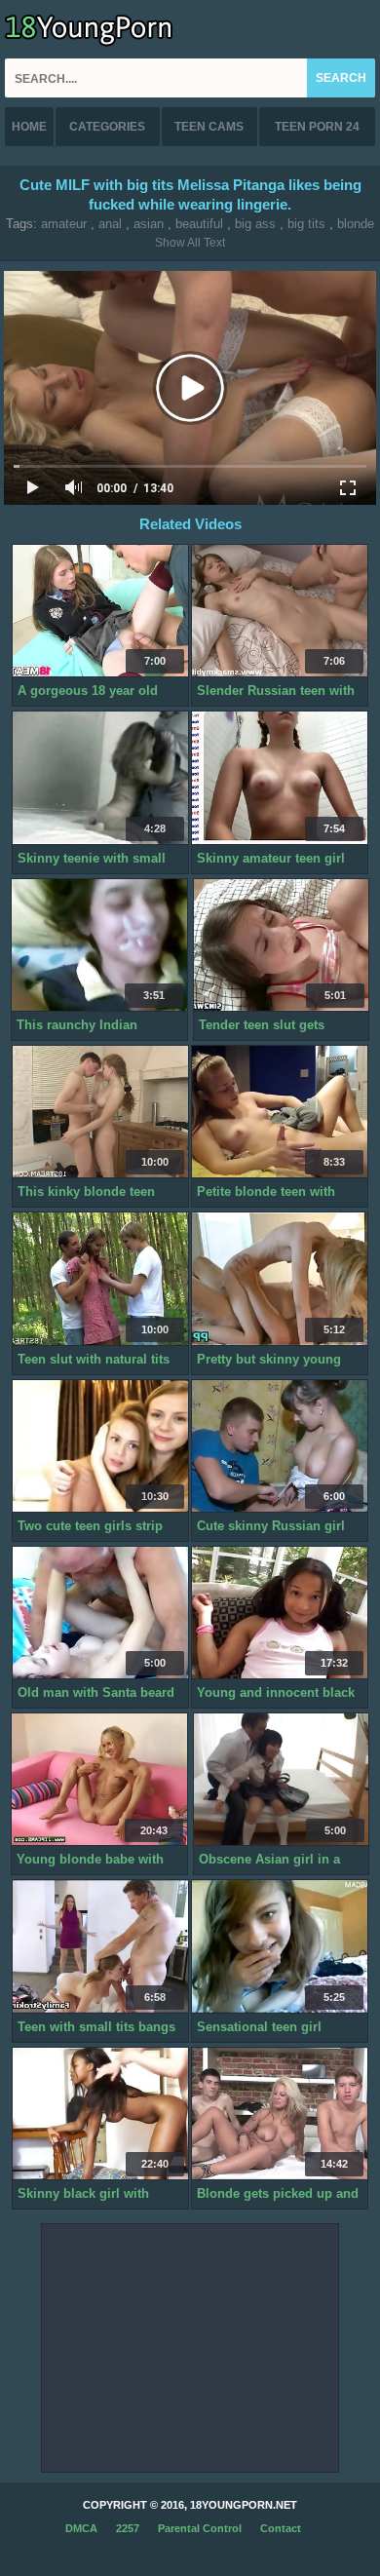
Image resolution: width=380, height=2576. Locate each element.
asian (149, 224)
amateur (64, 224)
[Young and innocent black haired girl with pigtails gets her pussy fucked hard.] (280, 1613)
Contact (281, 2528)
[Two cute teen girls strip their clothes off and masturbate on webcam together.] (100, 1446)
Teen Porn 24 (317, 127)
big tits (306, 224)
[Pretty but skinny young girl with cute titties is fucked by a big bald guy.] (280, 1279)
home (29, 127)
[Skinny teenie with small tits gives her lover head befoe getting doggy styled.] (100, 778)
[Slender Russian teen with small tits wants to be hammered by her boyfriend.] (280, 611)
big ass (255, 224)
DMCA (81, 2528)
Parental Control (200, 2528)
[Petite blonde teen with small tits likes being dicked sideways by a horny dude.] (280, 1112)
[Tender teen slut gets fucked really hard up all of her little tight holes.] (282, 945)
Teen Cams (209, 127)
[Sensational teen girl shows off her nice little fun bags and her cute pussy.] (280, 1946)
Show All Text (190, 243)
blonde (356, 224)
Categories (107, 127)
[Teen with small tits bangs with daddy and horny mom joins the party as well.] (100, 1946)
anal (110, 224)
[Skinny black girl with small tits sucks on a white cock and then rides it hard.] (100, 2114)
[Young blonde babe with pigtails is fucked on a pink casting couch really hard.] (99, 1780)
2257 (128, 2528)
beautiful (199, 224)
